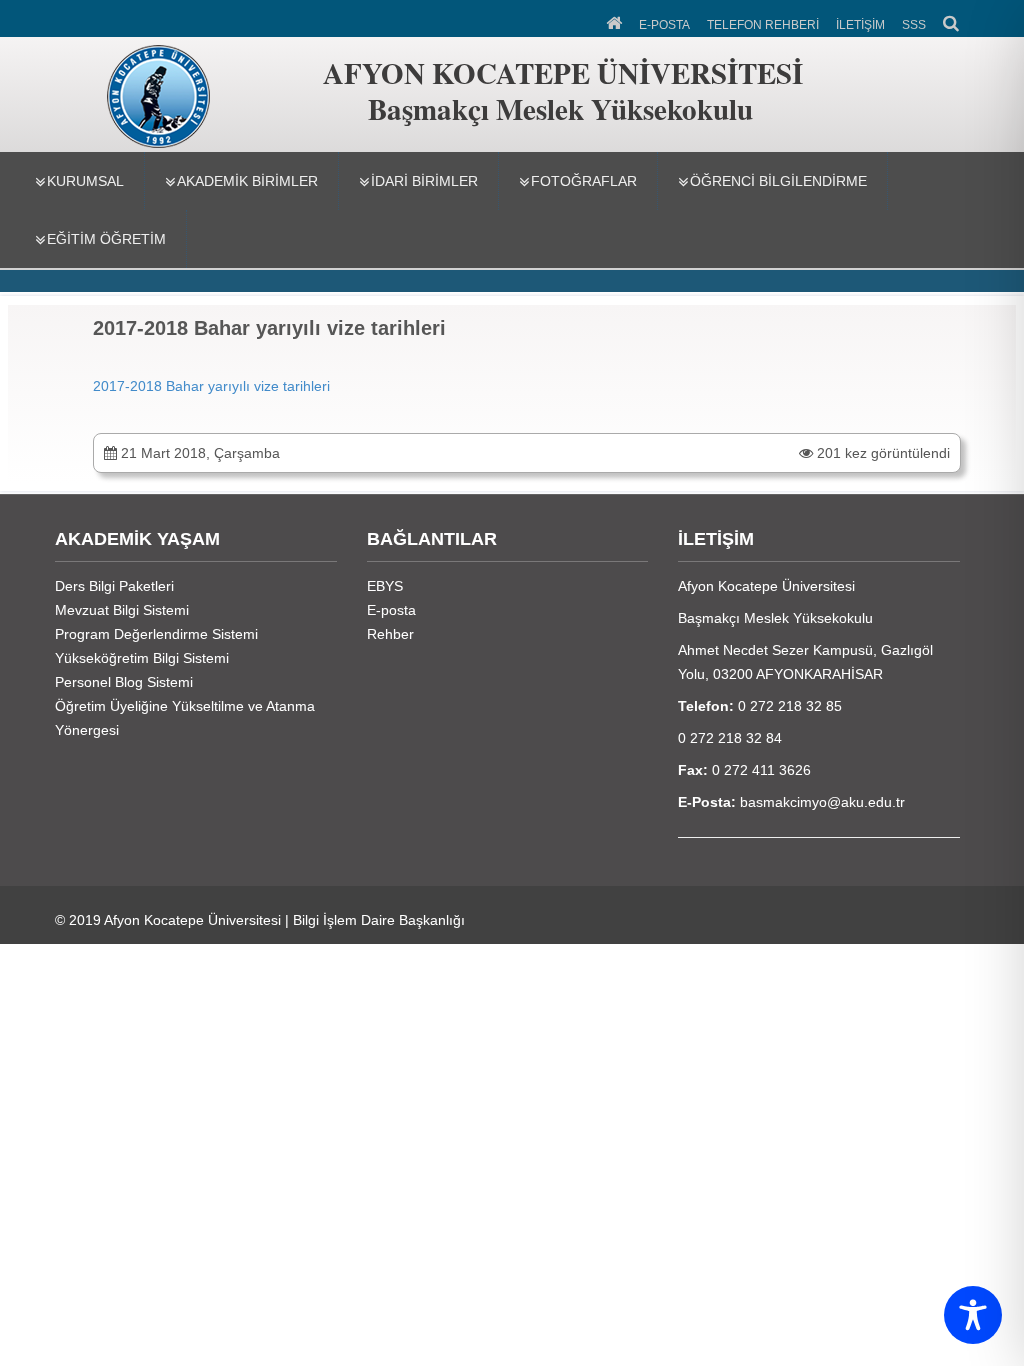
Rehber (390, 634)
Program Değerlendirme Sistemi (156, 634)
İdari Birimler (424, 181)
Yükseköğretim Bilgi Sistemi (142, 658)
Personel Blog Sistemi (124, 682)
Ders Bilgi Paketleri (114, 586)
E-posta (391, 610)
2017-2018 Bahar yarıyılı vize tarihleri (211, 386)
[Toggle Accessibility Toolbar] (973, 1315)
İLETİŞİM (860, 25)
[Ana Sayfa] (615, 21)
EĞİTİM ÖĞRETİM (106, 239)
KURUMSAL (85, 181)
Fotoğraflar (584, 181)
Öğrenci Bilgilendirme (778, 181)
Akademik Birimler (247, 181)
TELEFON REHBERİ (763, 25)
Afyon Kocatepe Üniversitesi (192, 920)
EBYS (385, 586)
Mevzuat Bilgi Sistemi (122, 610)
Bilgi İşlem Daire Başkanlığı (379, 920)
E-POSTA (664, 25)
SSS (914, 25)
